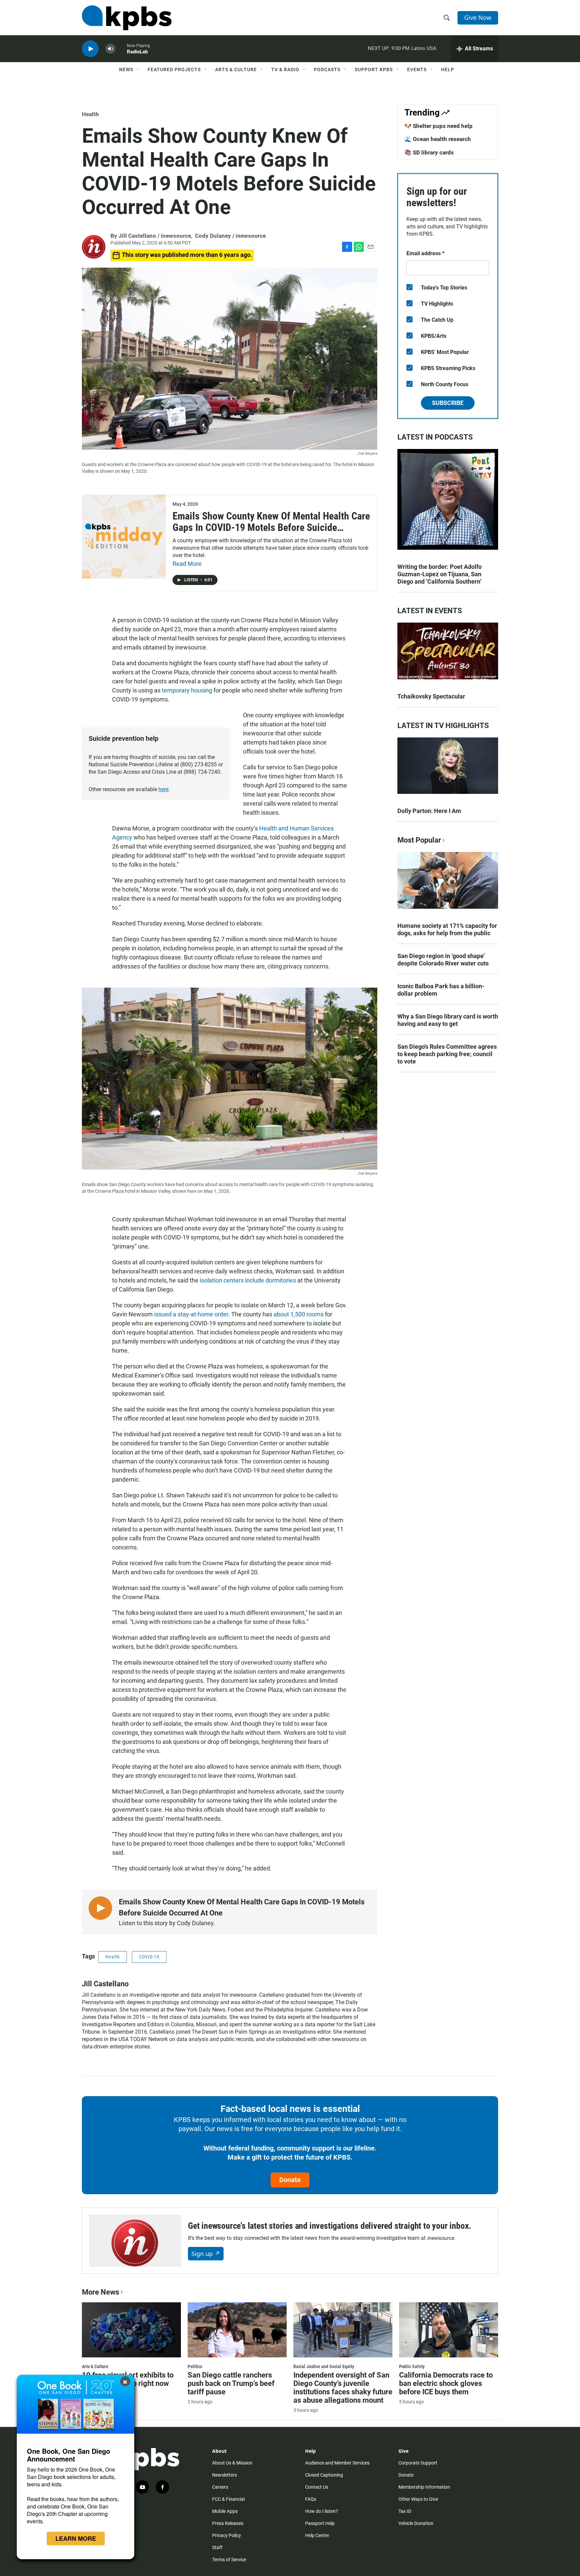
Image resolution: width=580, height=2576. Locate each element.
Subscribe (448, 403)
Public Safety (412, 2366)
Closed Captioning (324, 2475)
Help (448, 70)
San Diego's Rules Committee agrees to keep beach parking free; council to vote (447, 1054)
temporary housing (187, 690)
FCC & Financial (228, 2499)
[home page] (127, 18)
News (126, 70)
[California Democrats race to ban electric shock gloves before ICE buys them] (449, 2330)
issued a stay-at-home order (191, 1314)
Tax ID (405, 2511)
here (163, 789)
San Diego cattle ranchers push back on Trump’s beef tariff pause (231, 2383)
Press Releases (228, 2523)
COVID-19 (149, 1957)
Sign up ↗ (206, 2254)
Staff (217, 2547)
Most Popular (419, 840)
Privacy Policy (227, 2535)
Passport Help (320, 2523)
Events (417, 70)
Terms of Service (229, 2560)
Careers (220, 2487)
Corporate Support (418, 2463)
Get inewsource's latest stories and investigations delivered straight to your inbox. (330, 2226)
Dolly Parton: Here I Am (429, 811)
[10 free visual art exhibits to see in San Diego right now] (131, 2330)
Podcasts (327, 70)
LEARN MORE (76, 2538)
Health (90, 114)
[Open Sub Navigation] (138, 70)
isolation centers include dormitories (248, 1280)
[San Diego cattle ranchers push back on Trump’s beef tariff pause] (237, 2330)
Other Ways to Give (418, 2499)
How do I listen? (322, 2511)
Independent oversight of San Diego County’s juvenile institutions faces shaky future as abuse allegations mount (343, 2388)
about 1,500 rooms (299, 1314)
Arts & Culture (236, 70)
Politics (195, 2366)
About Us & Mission (232, 2463)
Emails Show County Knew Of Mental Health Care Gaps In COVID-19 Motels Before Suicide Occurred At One (271, 528)
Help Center (317, 2535)
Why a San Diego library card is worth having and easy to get (448, 1020)
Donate (290, 2180)
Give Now (478, 17)
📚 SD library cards (429, 152)
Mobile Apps (225, 2511)
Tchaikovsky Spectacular (431, 696)
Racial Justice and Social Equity (324, 2366)
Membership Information (424, 2487)
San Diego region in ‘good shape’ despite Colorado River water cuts (443, 960)
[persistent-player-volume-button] (110, 49)
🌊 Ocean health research (438, 139)
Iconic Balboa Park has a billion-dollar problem (441, 990)
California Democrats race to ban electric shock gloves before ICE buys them (446, 2383)
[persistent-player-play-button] (90, 49)
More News (101, 2292)
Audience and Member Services (337, 2463)
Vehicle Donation (416, 2523)
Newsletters (225, 2475)
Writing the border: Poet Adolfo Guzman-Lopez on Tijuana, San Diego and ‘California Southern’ (440, 574)
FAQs (311, 2499)
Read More (187, 564)
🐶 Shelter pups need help (439, 126)
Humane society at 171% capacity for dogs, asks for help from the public (447, 929)
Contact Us (317, 2487)
